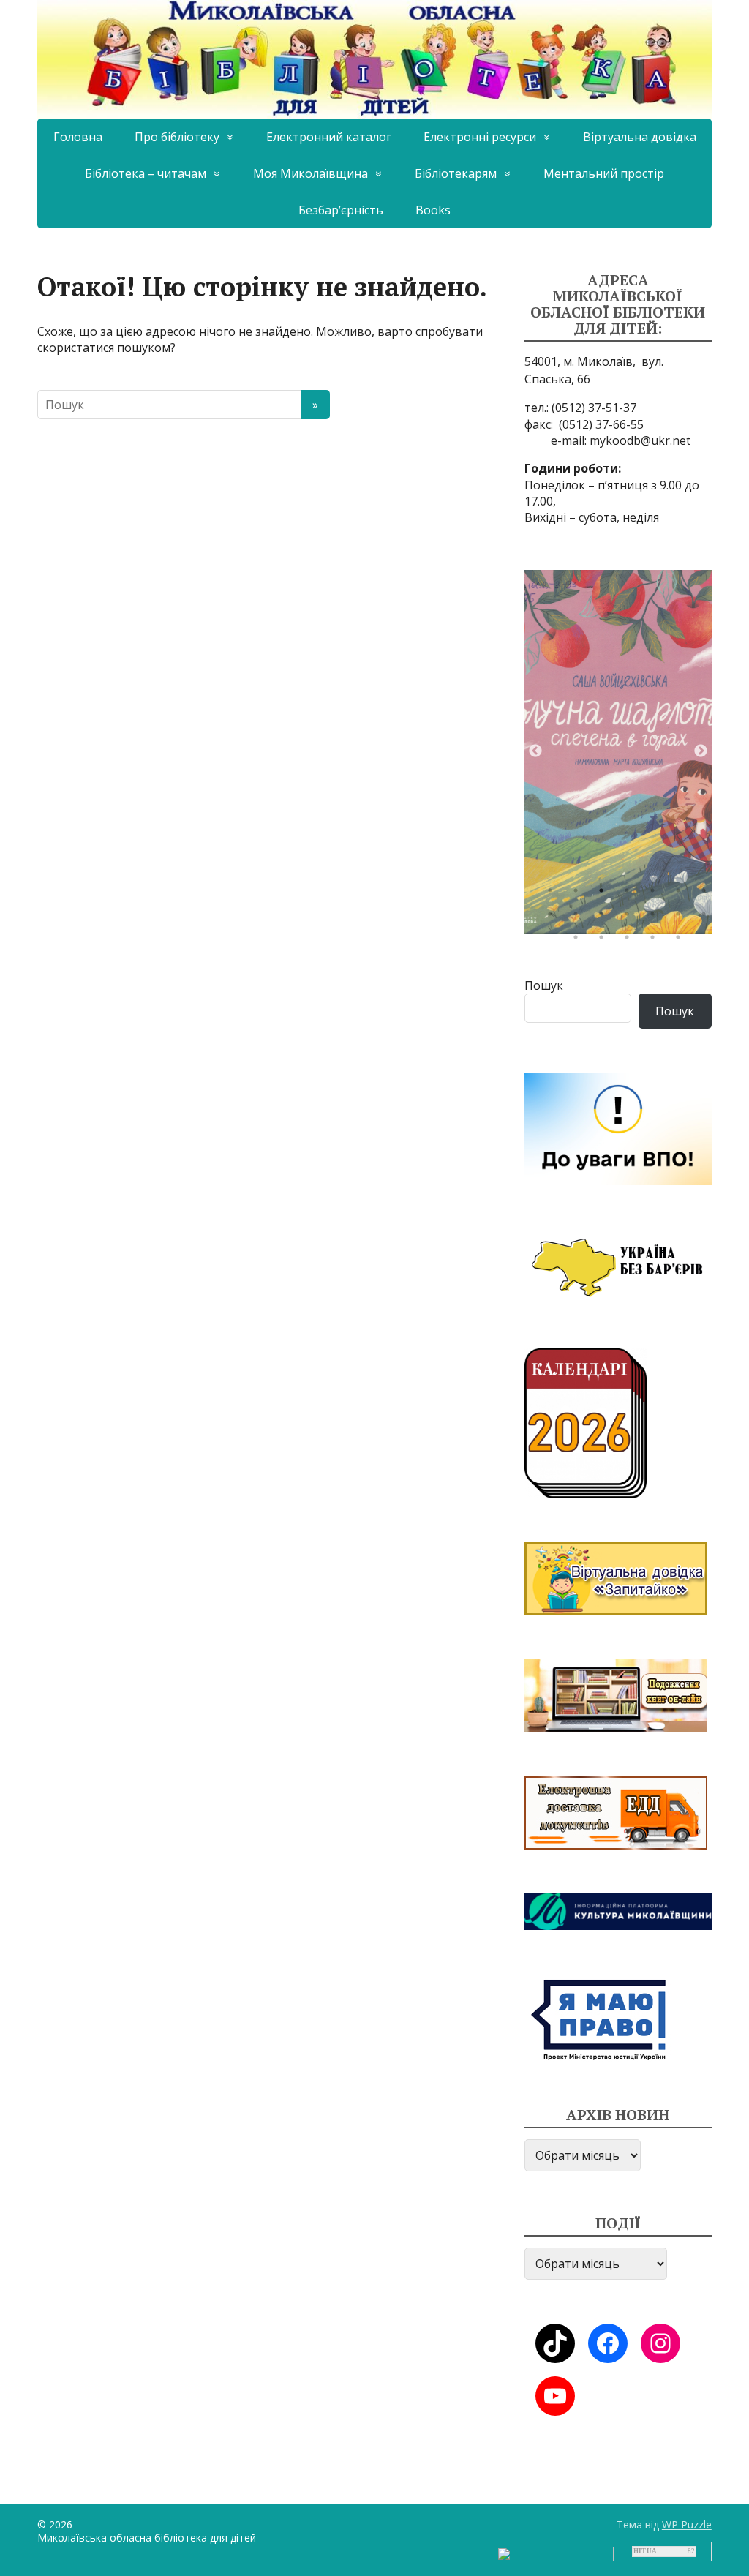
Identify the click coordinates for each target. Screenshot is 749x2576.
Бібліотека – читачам (146, 173)
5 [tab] (656, 894)
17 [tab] (631, 941)
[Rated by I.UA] (555, 2553)
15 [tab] (579, 941)
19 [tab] (682, 941)
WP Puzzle (687, 2524)
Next (701, 751)
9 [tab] (579, 917)
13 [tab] (682, 917)
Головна (78, 137)
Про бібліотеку (177, 137)
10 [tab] (605, 917)
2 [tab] (579, 894)
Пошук (544, 985)
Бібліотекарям (456, 173)
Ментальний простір (604, 173)
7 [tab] (707, 894)
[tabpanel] (618, 752)
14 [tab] (707, 917)
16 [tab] (605, 941)
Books (433, 210)
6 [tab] (682, 894)
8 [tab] (554, 917)
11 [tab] (631, 917)
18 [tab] (656, 941)
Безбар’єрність (341, 210)
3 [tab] (605, 894)
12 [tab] (656, 917)
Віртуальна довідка (640, 137)
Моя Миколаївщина (310, 173)
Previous (535, 751)
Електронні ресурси (480, 137)
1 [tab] (554, 894)
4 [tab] (631, 894)
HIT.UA (645, 2551)
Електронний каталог (329, 137)
